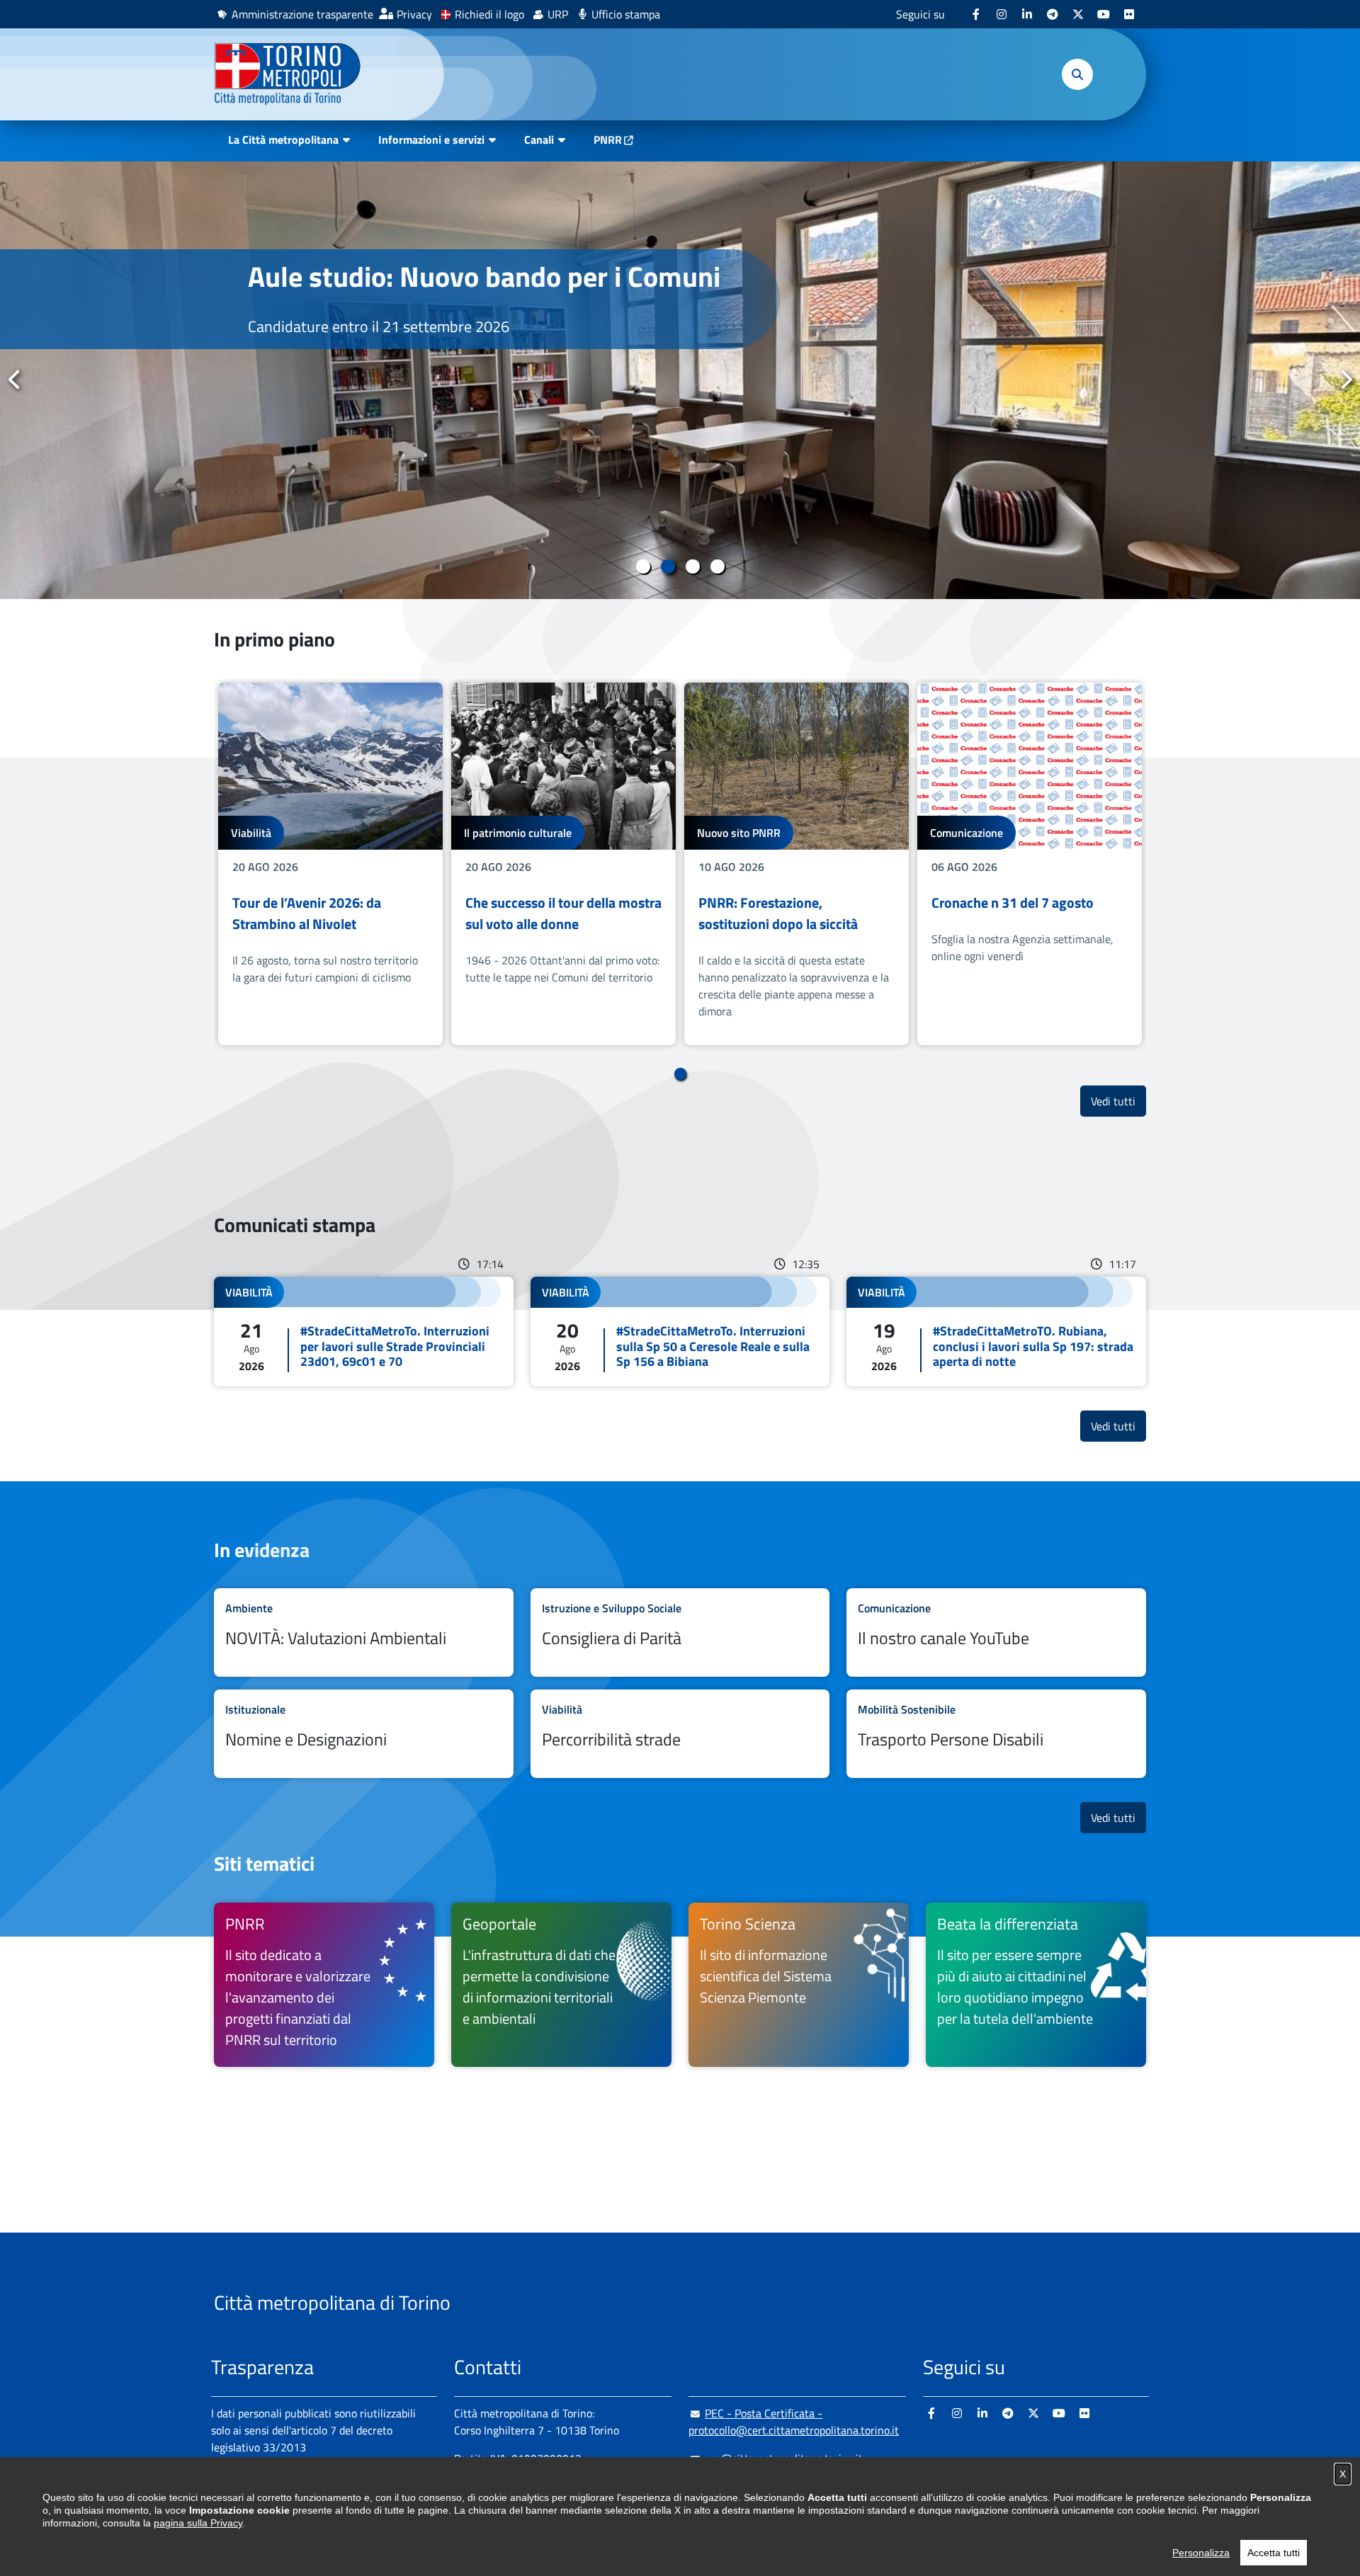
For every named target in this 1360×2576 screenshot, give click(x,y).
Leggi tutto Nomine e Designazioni (364, 1734)
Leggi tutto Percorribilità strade (680, 1734)
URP (558, 14)
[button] (1077, 74)
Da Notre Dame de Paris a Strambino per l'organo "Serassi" (471, 293)
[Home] (294, 74)
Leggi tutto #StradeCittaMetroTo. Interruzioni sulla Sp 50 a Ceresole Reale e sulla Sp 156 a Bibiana (680, 1332)
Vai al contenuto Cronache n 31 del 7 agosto (1030, 864)
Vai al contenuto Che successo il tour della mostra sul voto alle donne (563, 864)
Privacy (414, 14)
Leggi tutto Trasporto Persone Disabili (996, 1734)
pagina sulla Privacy (198, 2523)
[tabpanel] (680, 380)
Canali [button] (539, 139)
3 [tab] (692, 566)
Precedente (15, 380)
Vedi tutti (1118, 1101)
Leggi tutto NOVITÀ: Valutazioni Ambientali (364, 1632)
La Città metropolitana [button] (283, 139)
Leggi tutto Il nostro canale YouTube (996, 1632)
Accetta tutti (1274, 2553)
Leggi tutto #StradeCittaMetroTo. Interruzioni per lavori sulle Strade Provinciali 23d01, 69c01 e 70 (364, 1332)
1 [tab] (643, 566)
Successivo (1345, 380)
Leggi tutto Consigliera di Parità (680, 1632)
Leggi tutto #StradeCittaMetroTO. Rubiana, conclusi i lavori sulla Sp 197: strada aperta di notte (996, 1332)
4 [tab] (717, 566)
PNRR (608, 139)
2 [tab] (668, 566)
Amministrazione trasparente (302, 14)
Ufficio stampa (626, 14)
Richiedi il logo (489, 14)
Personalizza (1201, 2553)
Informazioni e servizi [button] (431, 139)
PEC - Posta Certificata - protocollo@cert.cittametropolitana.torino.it (794, 2422)
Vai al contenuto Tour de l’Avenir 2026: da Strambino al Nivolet (330, 864)
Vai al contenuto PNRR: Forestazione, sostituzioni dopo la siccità (797, 864)
